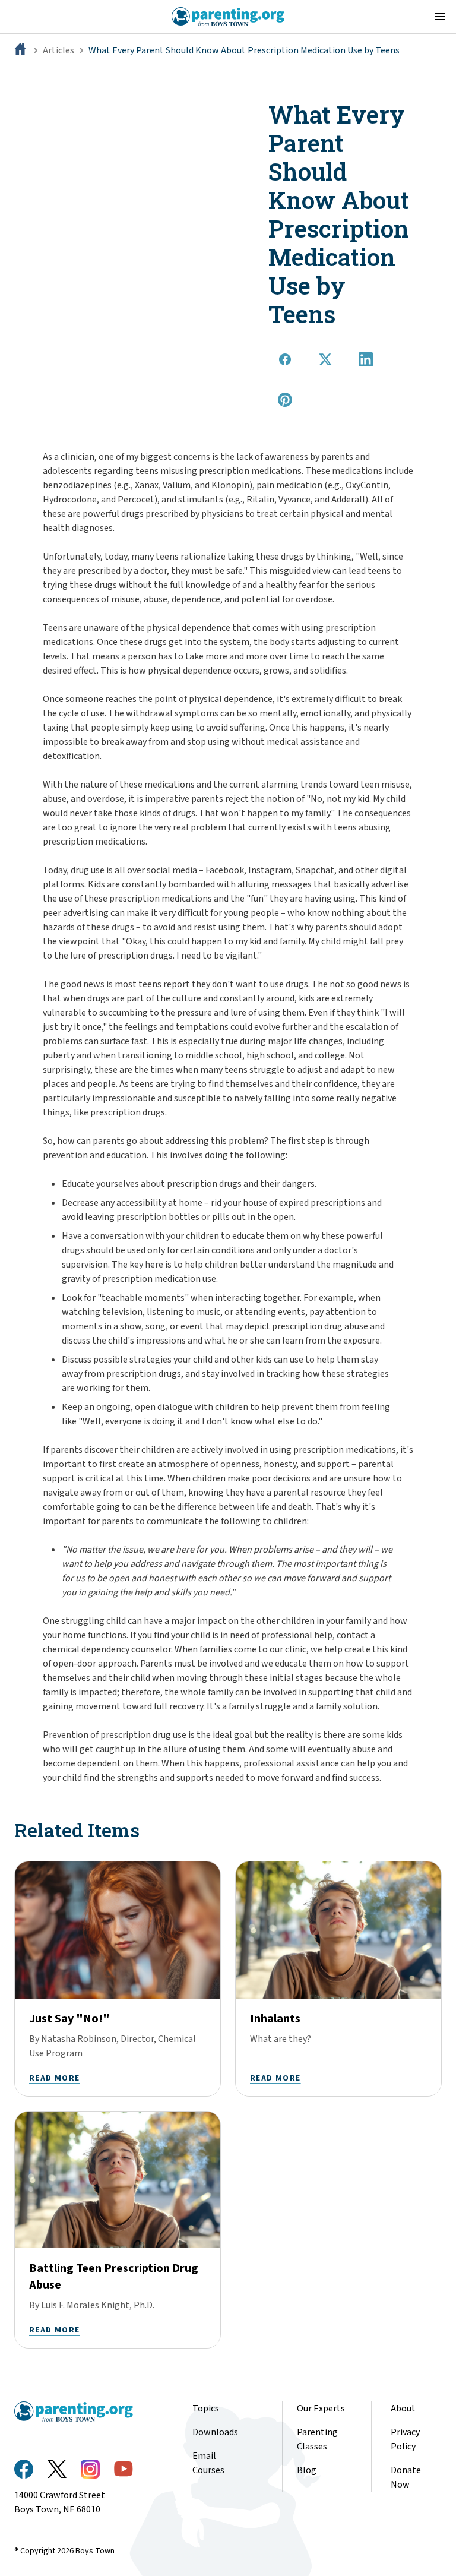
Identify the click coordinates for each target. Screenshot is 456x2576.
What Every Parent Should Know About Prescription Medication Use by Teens (244, 50)
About (403, 2409)
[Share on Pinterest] (285, 400)
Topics (206, 2409)
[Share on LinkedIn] (366, 359)
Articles (58, 50)
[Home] (21, 50)
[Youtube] (123, 2469)
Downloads (215, 2432)
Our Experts (321, 2409)
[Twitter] (57, 2469)
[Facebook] (24, 2469)
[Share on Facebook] (285, 359)
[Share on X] (325, 359)
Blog (307, 2470)
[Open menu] (439, 17)
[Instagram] (90, 2469)
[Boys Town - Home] (228, 17)
